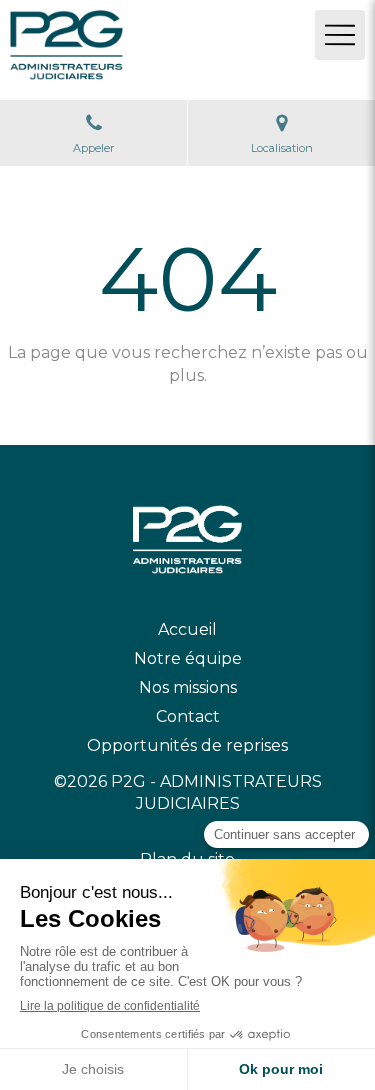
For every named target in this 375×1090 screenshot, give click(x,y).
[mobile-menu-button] (340, 35)
